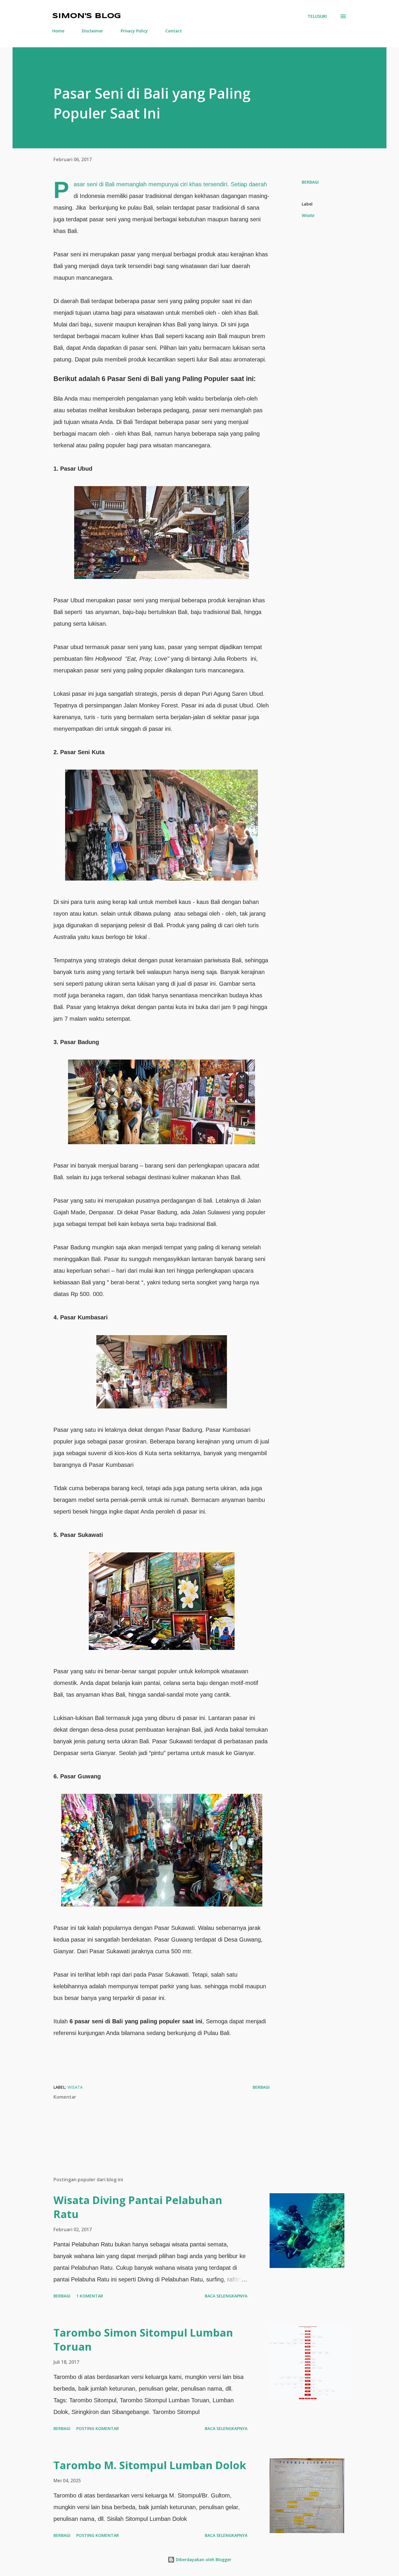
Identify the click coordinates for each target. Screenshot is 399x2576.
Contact (174, 31)
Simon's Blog (87, 16)
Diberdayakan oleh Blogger (203, 2560)
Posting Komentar (98, 2428)
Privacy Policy (134, 31)
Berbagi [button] (310, 182)
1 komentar (90, 2296)
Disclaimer (92, 31)
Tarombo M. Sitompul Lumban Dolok (150, 2465)
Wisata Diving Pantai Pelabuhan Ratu (138, 2207)
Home (58, 31)
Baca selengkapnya (226, 2296)
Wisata (308, 215)
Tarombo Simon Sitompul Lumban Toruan (143, 2340)
